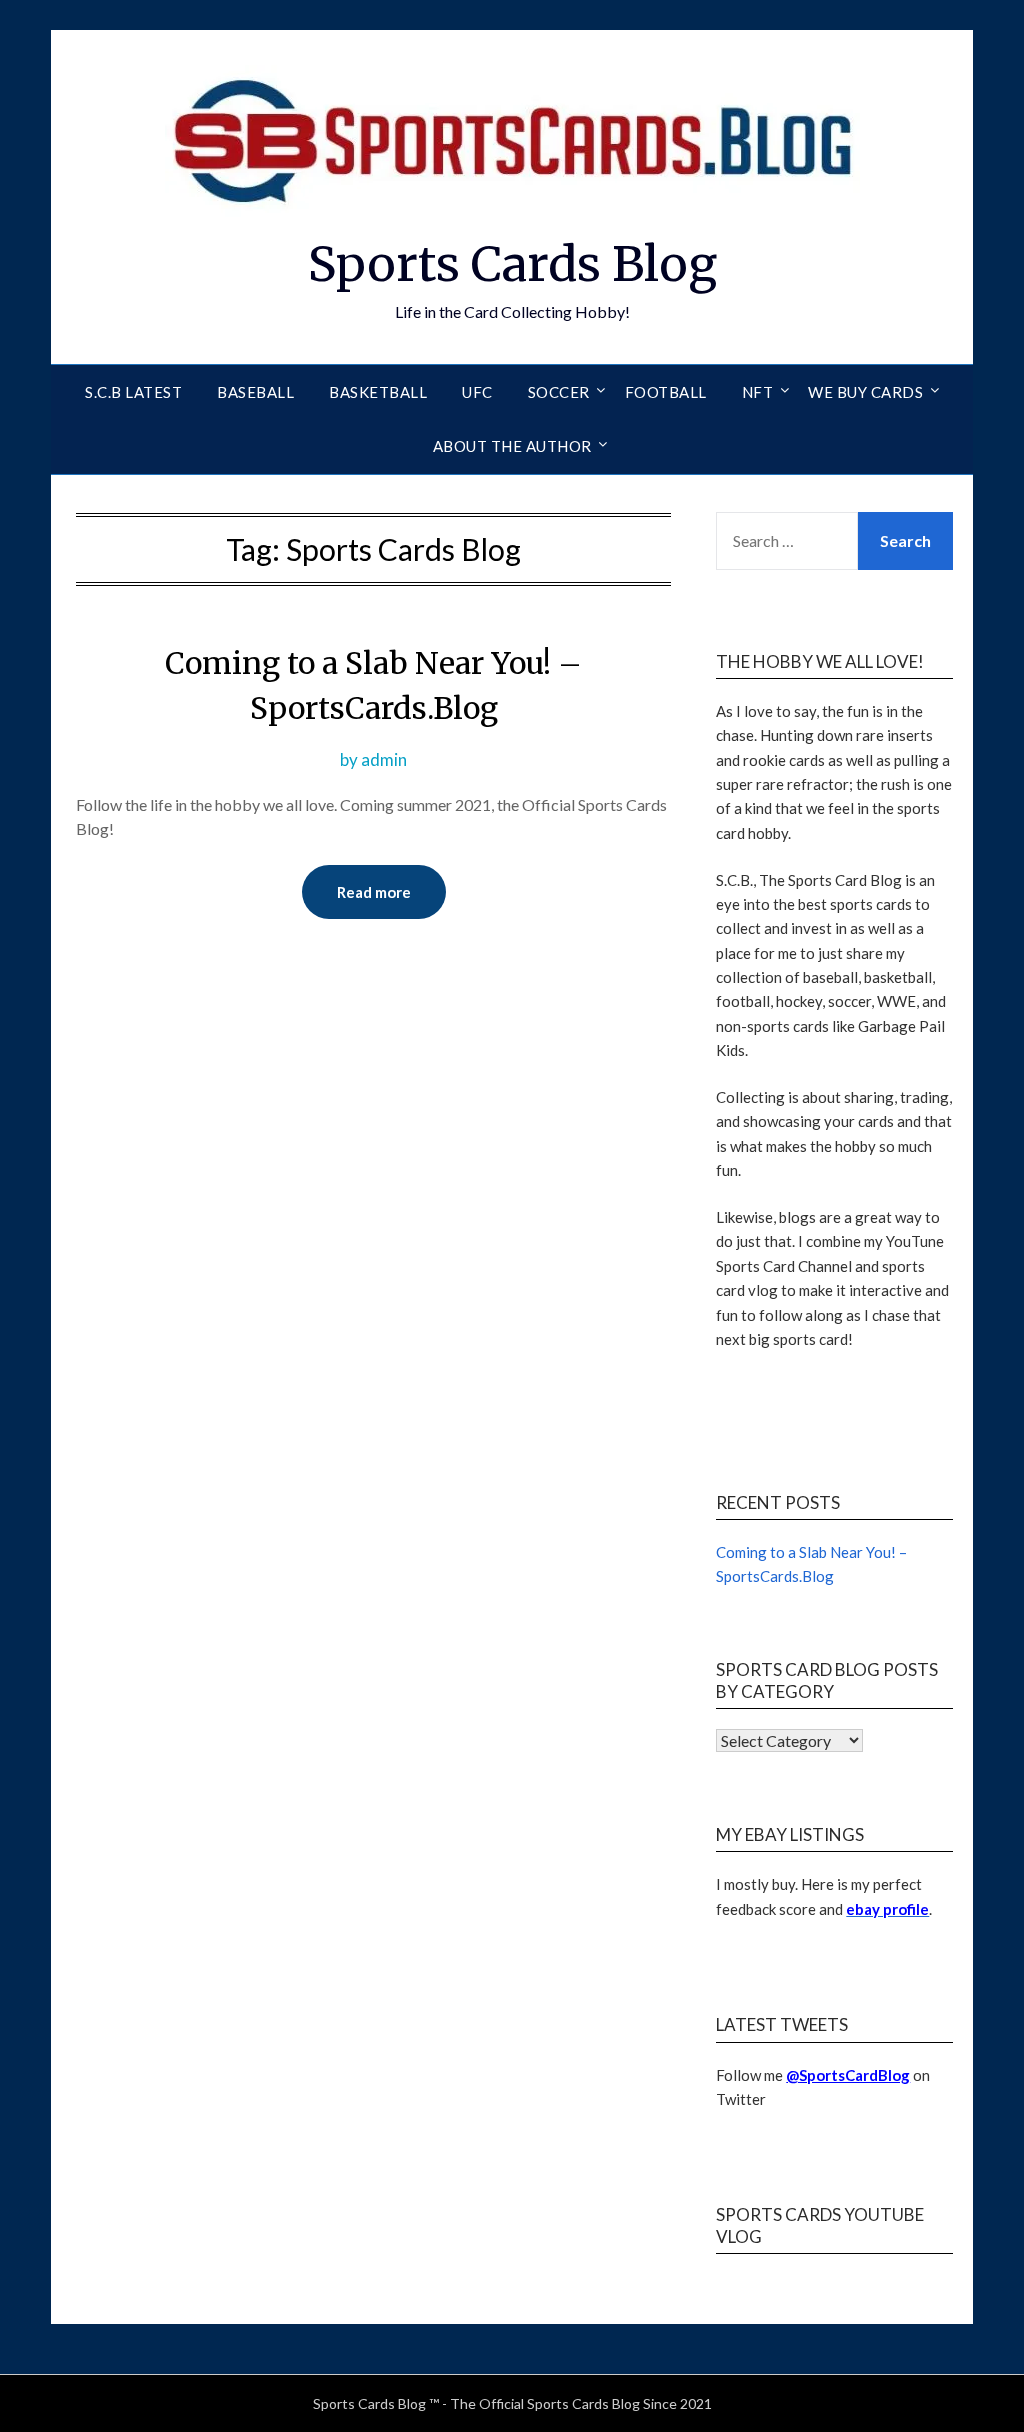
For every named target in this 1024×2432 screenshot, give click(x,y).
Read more (374, 892)
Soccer (559, 392)
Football (666, 392)
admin (384, 759)
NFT (758, 392)
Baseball (255, 392)
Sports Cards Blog (512, 264)
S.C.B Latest (133, 392)
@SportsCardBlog (848, 2075)
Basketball (378, 392)
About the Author (512, 446)
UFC (477, 392)
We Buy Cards (865, 392)
